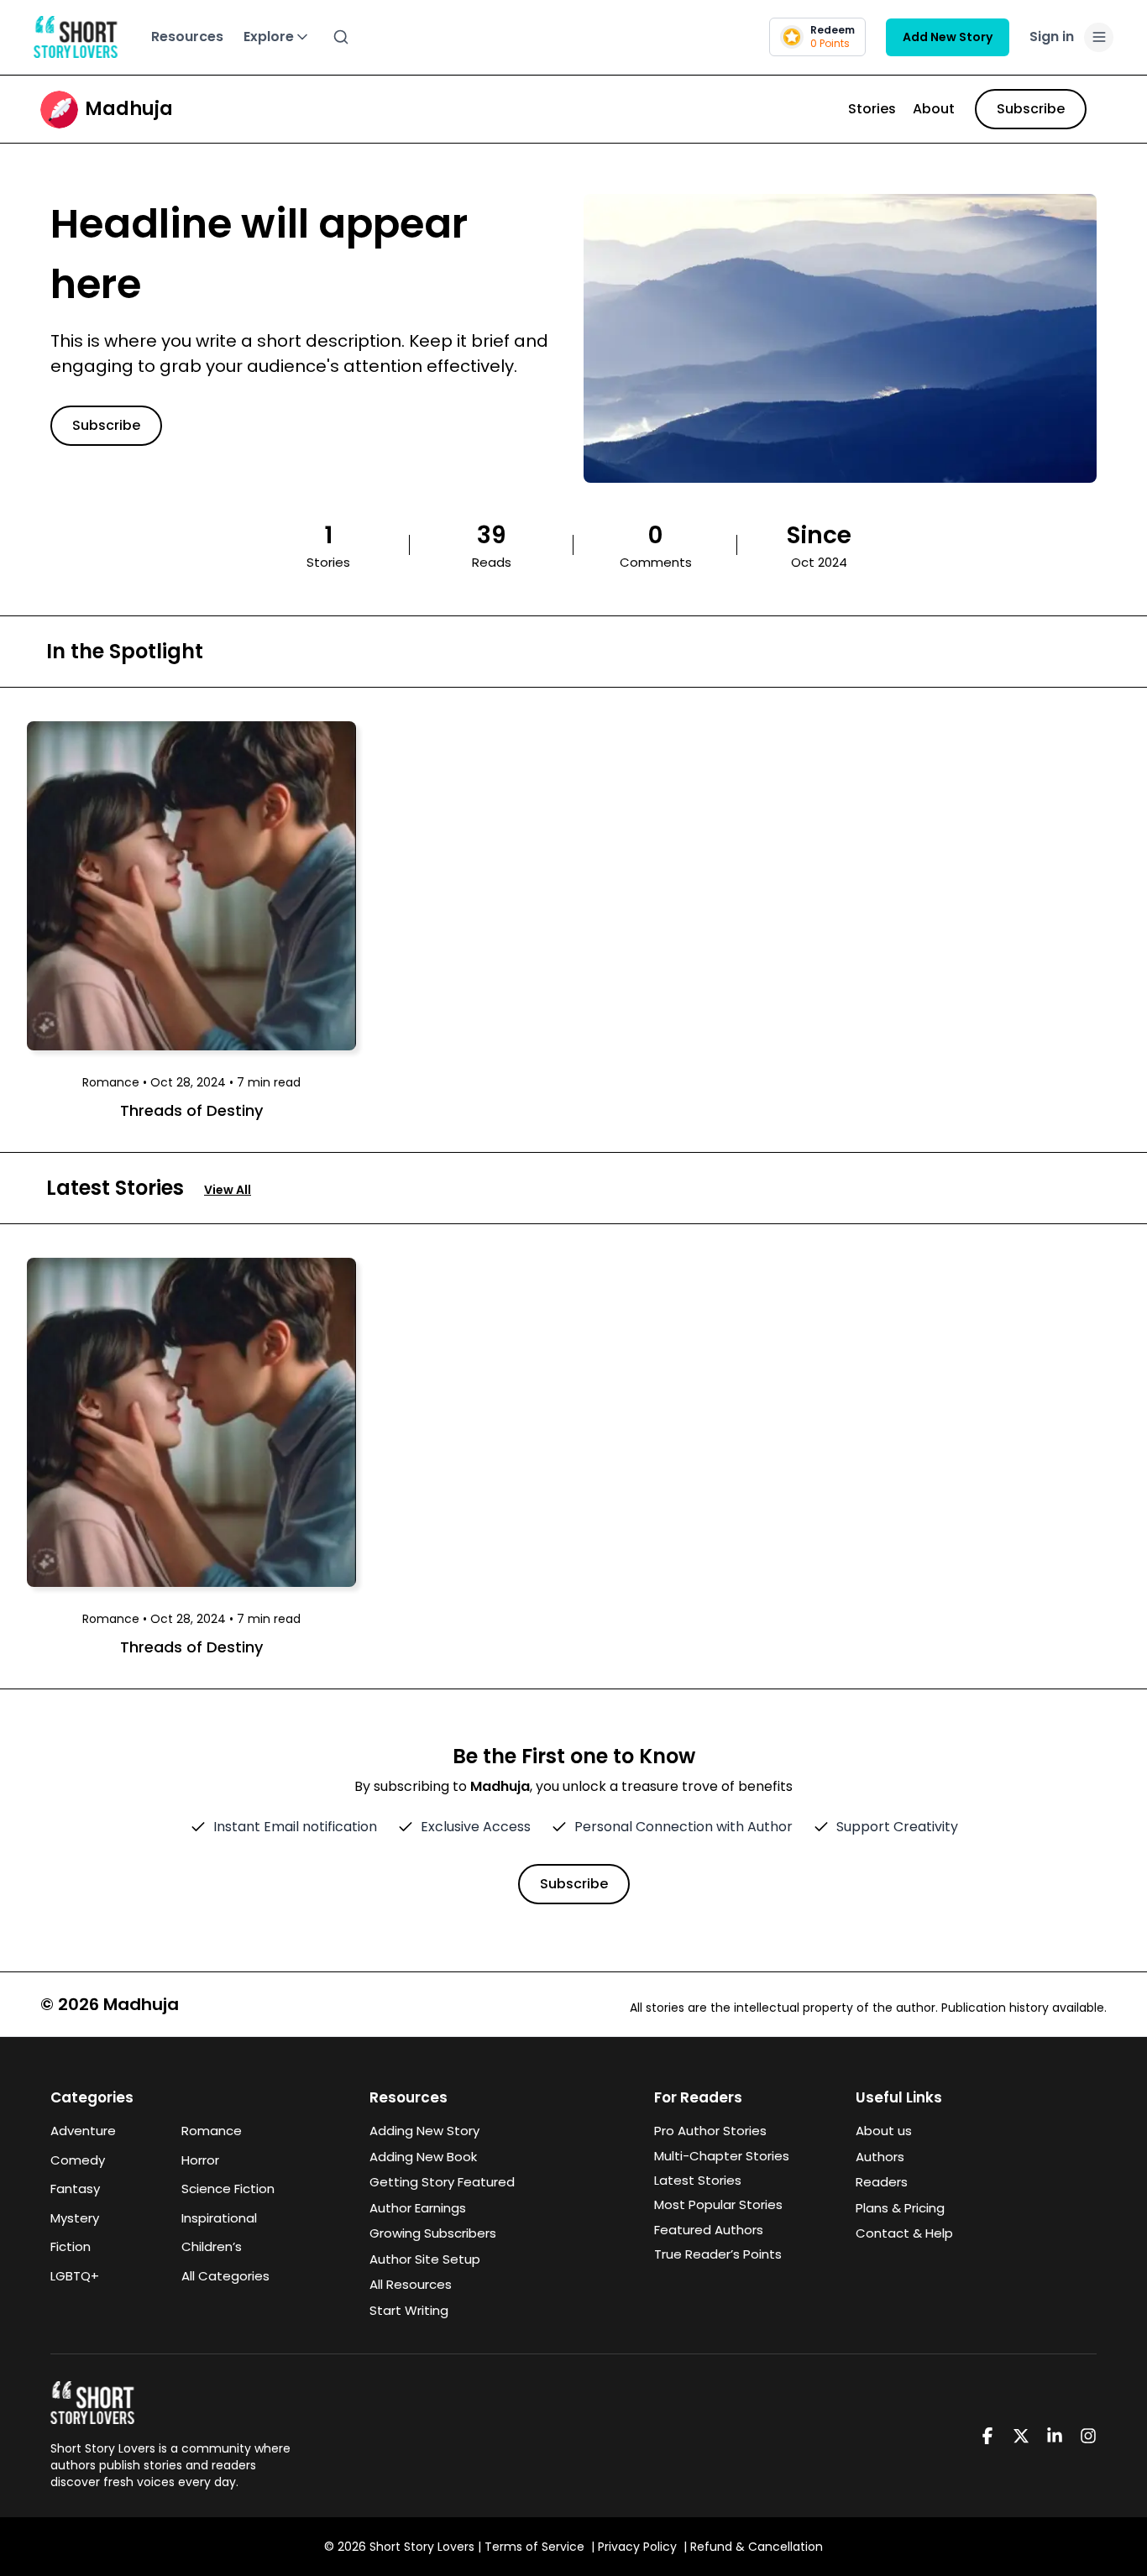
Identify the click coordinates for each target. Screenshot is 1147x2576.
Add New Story (948, 37)
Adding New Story (424, 2131)
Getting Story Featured (442, 2182)
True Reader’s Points (718, 2254)
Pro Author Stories (710, 2131)
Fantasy (75, 2189)
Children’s (212, 2246)
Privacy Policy (637, 2547)
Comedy (78, 2160)
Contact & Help (904, 2233)
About (934, 109)
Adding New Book (423, 2157)
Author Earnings (418, 2208)
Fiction (71, 2246)
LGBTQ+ (75, 2276)
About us (884, 2131)
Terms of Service (534, 2547)
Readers (882, 2182)
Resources (187, 37)
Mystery (75, 2218)
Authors (880, 2157)
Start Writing (409, 2310)
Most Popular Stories (718, 2204)
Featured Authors (709, 2230)
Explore (269, 37)
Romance (212, 2131)
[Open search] (341, 37)
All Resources (411, 2284)
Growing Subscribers (433, 2233)
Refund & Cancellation (757, 2547)
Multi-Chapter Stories (722, 2156)
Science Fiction (228, 2189)
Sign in (1052, 37)
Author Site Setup (425, 2259)
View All (228, 1190)
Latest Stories (698, 2180)
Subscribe (1031, 109)
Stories (872, 109)
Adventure (83, 2131)
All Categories (225, 2276)
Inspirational (219, 2218)
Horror (200, 2160)
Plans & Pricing (900, 2208)
